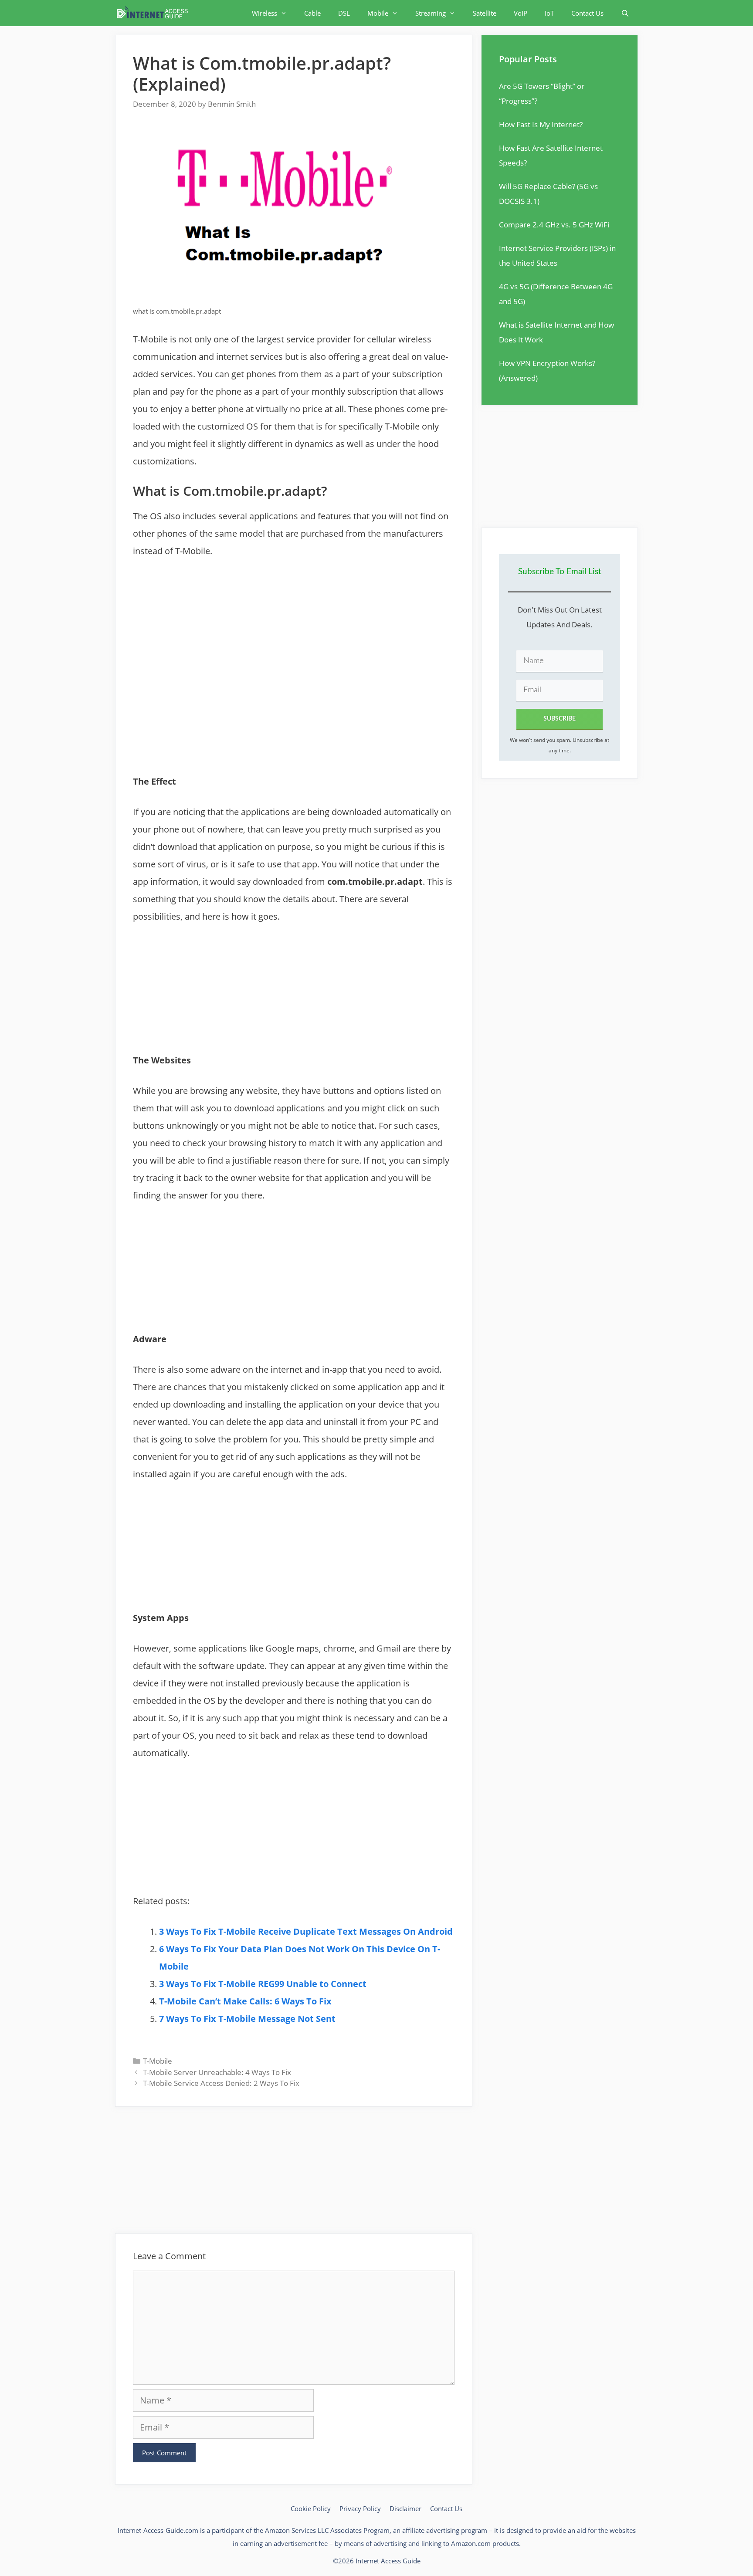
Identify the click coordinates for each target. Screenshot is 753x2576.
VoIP (521, 13)
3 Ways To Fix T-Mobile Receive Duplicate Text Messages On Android (306, 1931)
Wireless (265, 13)
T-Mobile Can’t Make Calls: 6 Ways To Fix (245, 2001)
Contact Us (587, 13)
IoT (549, 13)
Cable (312, 13)
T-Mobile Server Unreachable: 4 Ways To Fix (217, 2072)
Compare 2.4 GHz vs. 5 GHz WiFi (554, 225)
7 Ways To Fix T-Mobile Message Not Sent (247, 2019)
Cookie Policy (311, 2508)
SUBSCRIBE (560, 719)
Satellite (485, 13)
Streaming (431, 13)
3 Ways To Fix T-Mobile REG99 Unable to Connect (263, 1984)
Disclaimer (405, 2508)
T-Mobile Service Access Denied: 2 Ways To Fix (221, 2083)
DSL (344, 13)
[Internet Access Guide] (154, 13)
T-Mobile (158, 2061)
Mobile (378, 13)
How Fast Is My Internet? (541, 124)
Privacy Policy (360, 2508)
